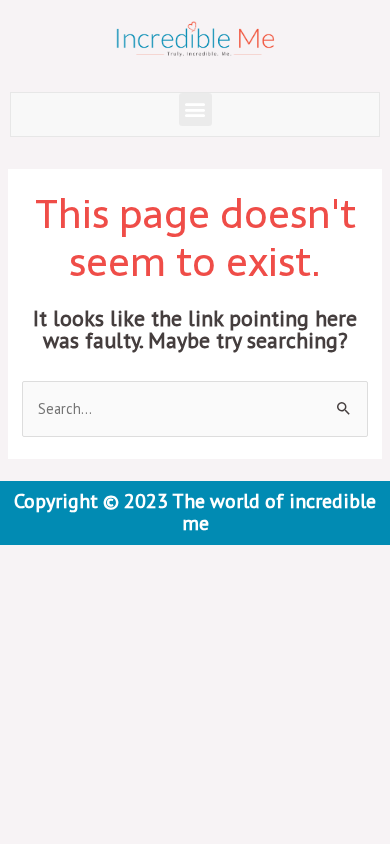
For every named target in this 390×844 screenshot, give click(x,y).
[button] (195, 109)
